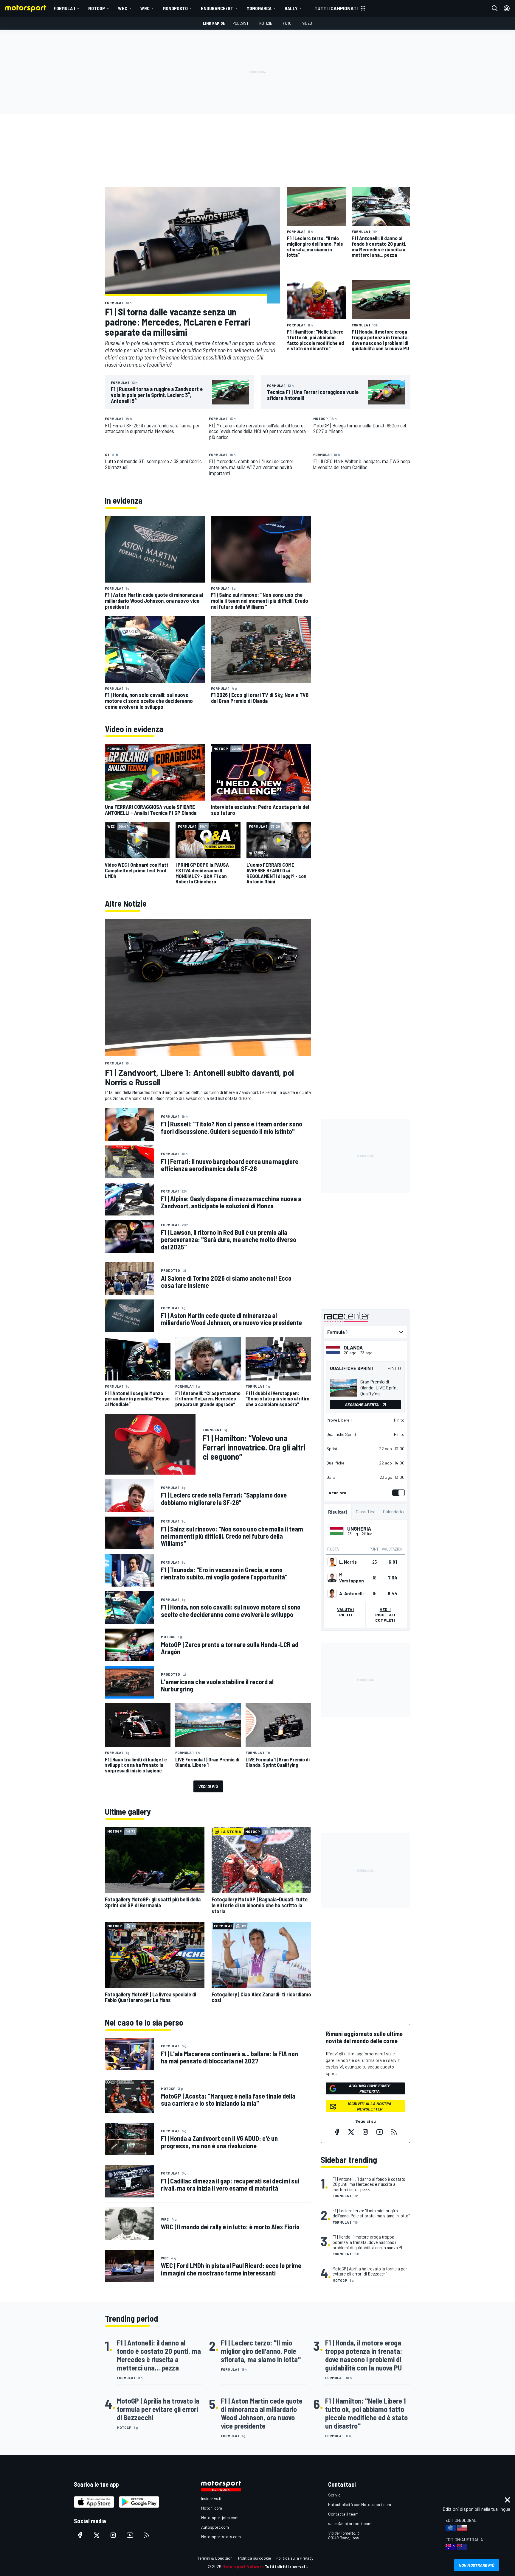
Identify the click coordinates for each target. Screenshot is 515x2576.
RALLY (291, 8)
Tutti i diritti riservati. (286, 2566)
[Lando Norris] (332, 1562)
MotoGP (97, 8)
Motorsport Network (243, 2566)
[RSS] (394, 2132)
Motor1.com (212, 2508)
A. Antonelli (351, 1593)
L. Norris (348, 1562)
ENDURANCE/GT (217, 8)
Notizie (266, 23)
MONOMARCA (259, 8)
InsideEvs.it (211, 2498)
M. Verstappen (352, 1578)
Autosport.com (215, 2527)
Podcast (241, 23)
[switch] (397, 1493)
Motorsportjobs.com (220, 2517)
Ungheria (359, 1529)
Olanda (353, 1347)
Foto (287, 23)
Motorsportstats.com (221, 2537)
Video (307, 23)
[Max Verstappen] (332, 1578)
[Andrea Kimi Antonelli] (332, 1593)
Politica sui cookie (255, 2558)
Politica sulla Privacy (294, 2558)
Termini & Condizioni (215, 2558)
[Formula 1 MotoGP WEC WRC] (365, 1332)
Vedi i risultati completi (385, 1615)
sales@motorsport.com (350, 2523)
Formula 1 (64, 8)
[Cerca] (495, 8)
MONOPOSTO (175, 8)
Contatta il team (343, 2514)
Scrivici (335, 2495)
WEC (123, 8)
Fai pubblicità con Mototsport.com (360, 2504)
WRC (145, 8)
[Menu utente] (507, 8)
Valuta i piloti (346, 1612)
